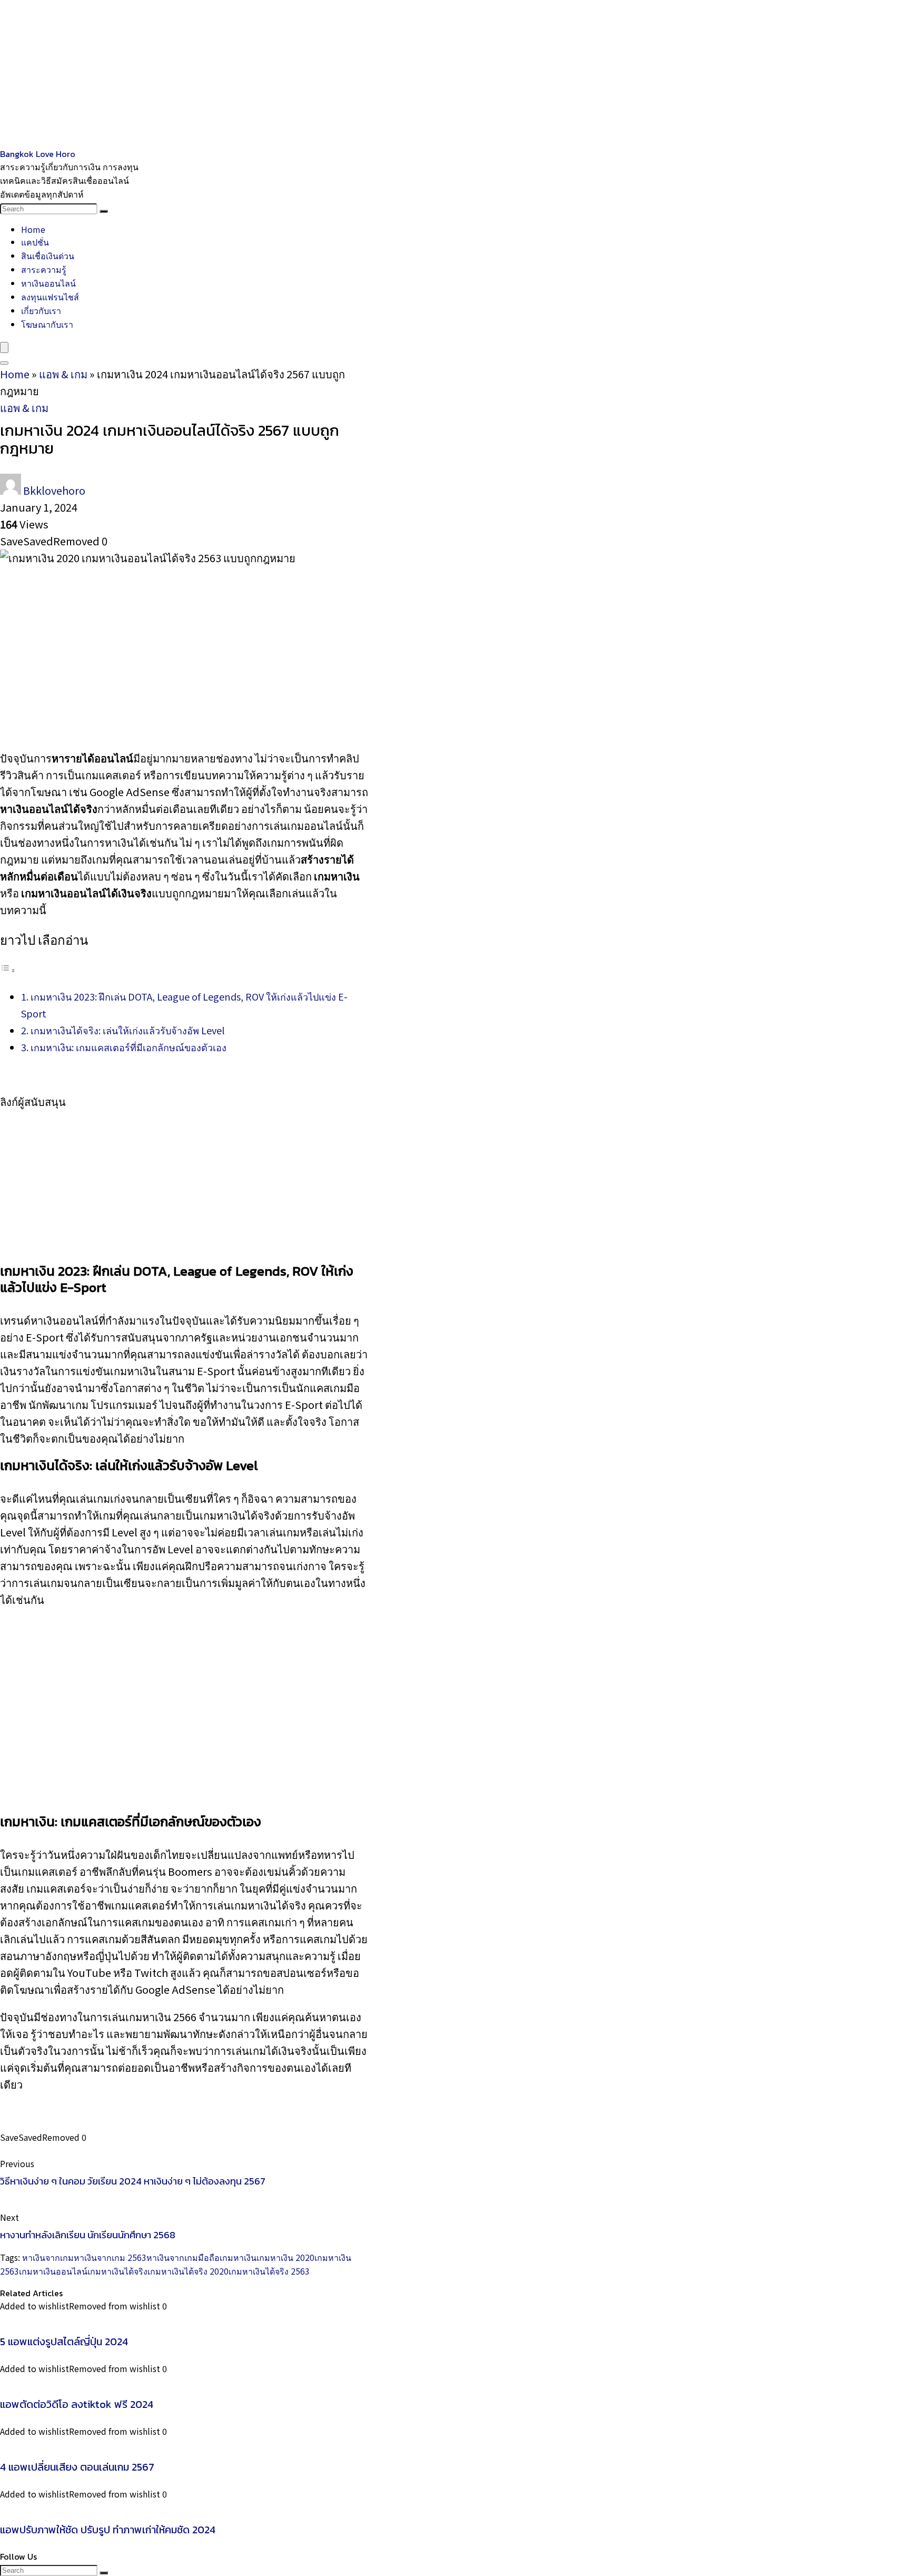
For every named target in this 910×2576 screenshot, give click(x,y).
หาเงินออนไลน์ (48, 283)
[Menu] (4, 347)
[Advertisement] (316, 74)
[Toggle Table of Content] (8, 969)
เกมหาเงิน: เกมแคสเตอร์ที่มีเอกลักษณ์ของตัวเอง (128, 1047)
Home (33, 229)
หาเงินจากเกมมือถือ (183, 2257)
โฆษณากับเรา (47, 324)
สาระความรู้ (44, 269)
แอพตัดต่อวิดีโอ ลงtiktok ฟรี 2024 (77, 2404)
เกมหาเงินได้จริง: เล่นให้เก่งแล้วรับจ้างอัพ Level (127, 1030)
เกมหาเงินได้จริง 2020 (188, 2271)
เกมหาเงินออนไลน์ (53, 2271)
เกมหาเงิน (238, 2257)
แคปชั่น (35, 242)
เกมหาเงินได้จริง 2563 (269, 2271)
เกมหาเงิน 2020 (285, 2257)
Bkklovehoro (54, 490)
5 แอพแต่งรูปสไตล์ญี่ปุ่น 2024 (64, 2342)
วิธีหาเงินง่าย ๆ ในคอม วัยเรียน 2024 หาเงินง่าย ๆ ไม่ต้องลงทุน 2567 (133, 2181)
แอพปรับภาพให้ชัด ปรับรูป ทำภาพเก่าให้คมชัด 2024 (108, 2530)
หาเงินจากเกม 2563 (110, 2257)
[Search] (104, 211)
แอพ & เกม (63, 374)
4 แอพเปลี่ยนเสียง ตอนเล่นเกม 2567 (77, 2467)
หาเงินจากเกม (48, 2257)
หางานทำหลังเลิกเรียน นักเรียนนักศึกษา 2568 (88, 2235)
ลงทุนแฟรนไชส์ (50, 297)
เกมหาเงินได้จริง (117, 2271)
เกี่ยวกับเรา (41, 310)
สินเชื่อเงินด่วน (48, 256)
